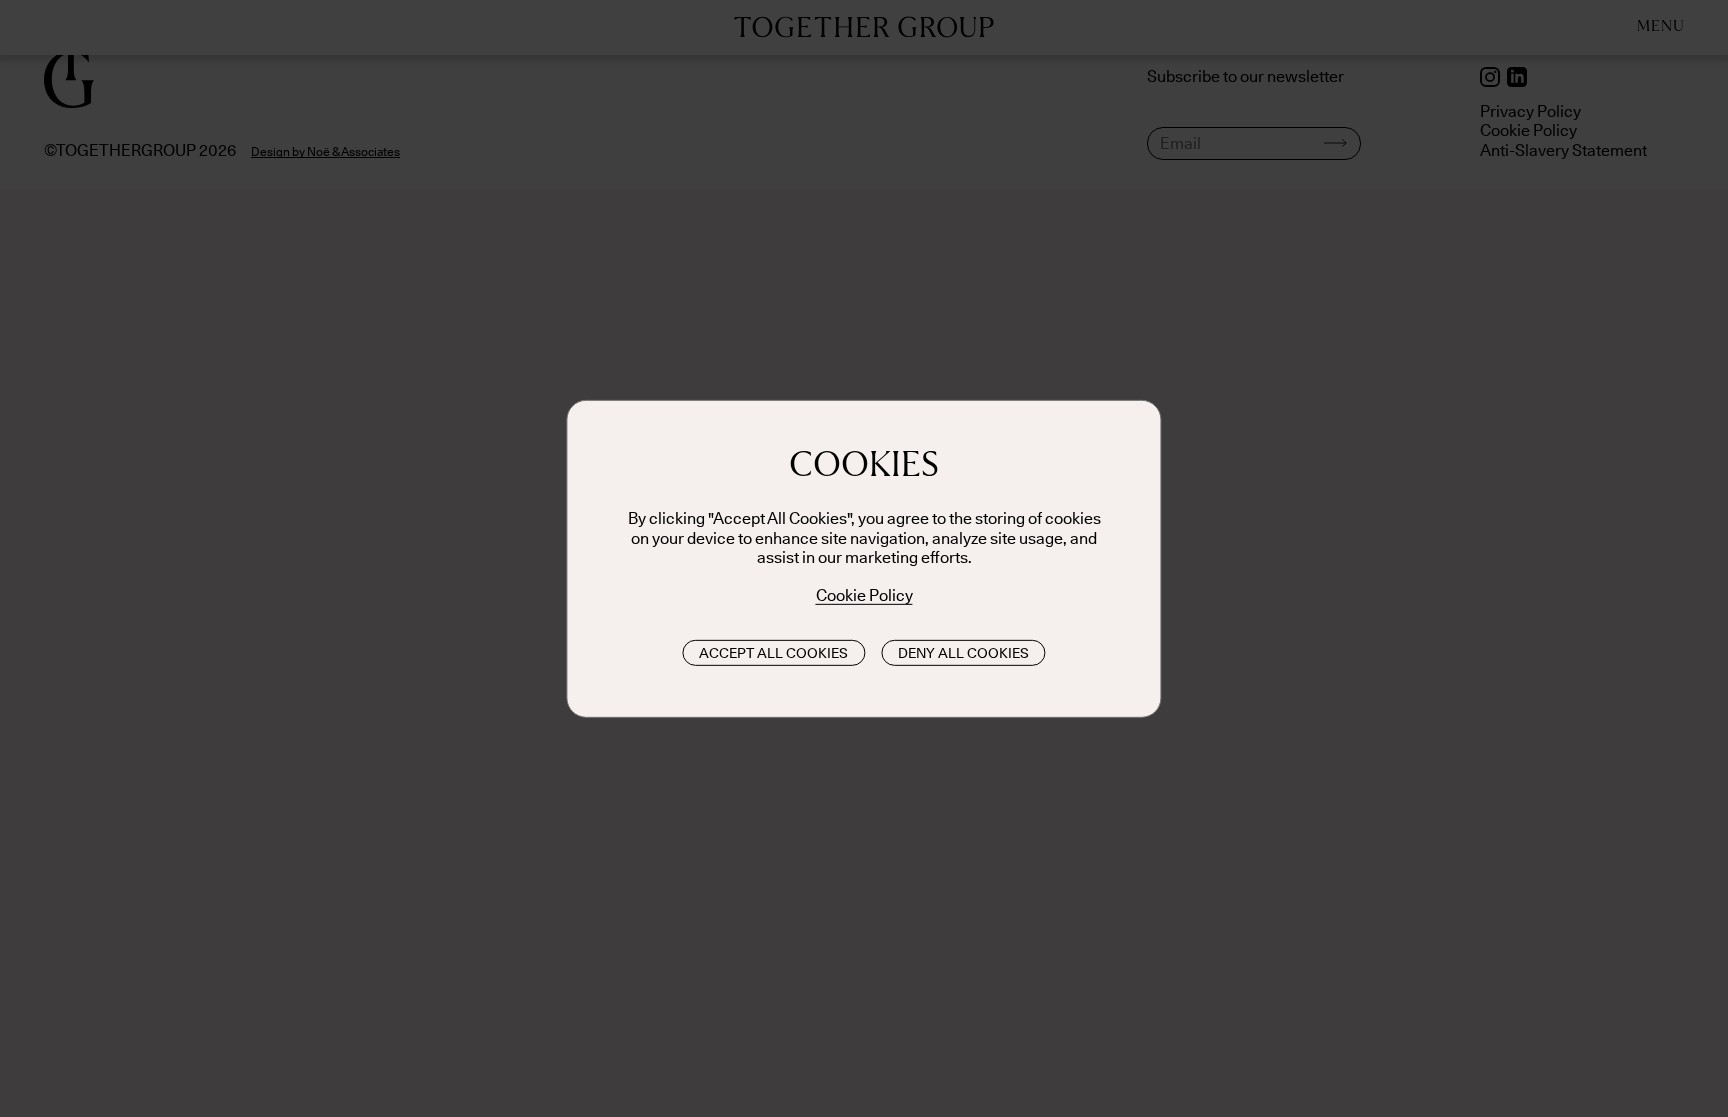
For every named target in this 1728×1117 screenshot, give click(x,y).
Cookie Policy (864, 595)
